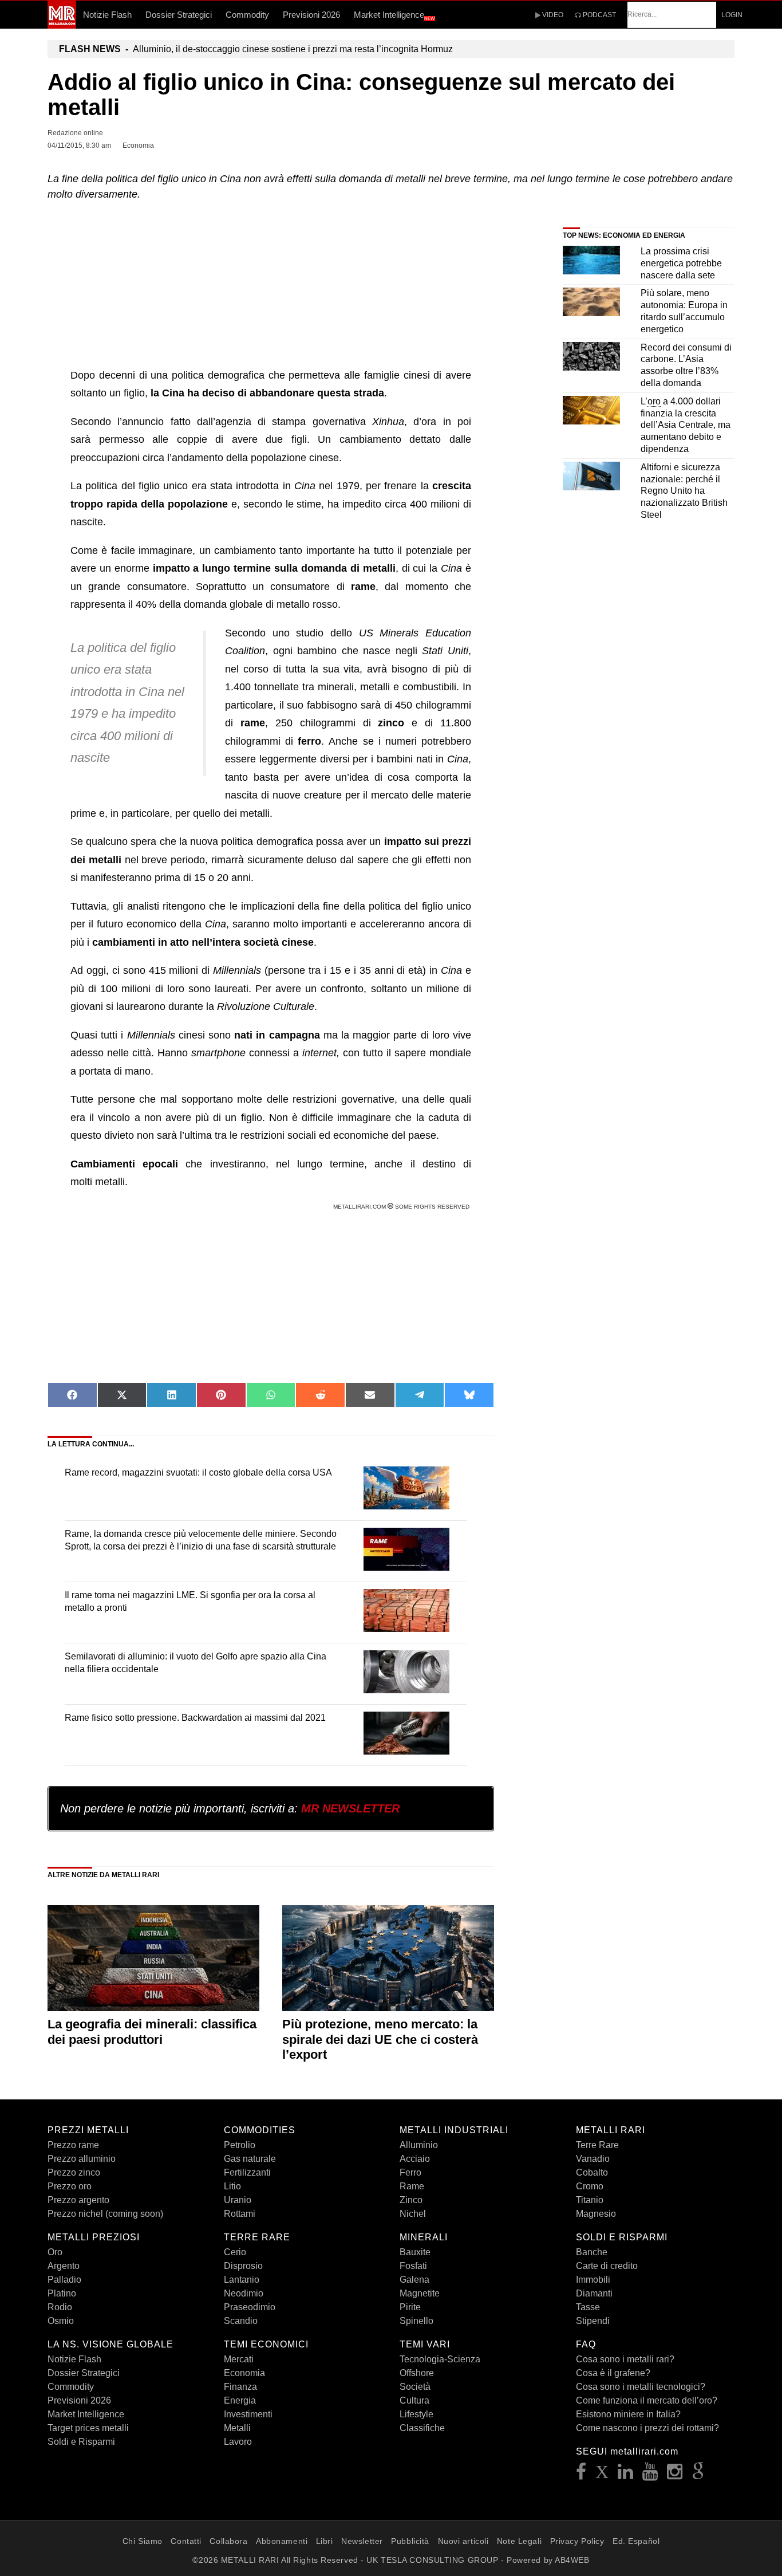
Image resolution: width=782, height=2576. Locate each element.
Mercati (239, 2359)
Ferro (410, 2172)
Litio (232, 2186)
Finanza (240, 2387)
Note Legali (519, 2541)
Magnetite (420, 2293)
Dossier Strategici (179, 15)
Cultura (414, 2400)
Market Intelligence (394, 15)
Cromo (590, 2186)
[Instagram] (675, 2475)
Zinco (411, 2200)
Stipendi (593, 2321)
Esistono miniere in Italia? (628, 2414)
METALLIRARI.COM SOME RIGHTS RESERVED (402, 1207)
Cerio (235, 2252)
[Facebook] (581, 2475)
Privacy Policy (577, 2541)
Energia (240, 2400)
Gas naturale (250, 2159)
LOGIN (732, 15)
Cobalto (592, 2172)
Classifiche (422, 2428)
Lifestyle (416, 2414)
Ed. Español (636, 2541)
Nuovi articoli (463, 2541)
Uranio (238, 2200)
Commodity (247, 15)
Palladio (64, 2280)
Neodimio (244, 2293)
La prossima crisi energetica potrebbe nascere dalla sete (681, 263)
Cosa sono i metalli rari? (625, 2359)
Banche (592, 2252)
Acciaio (415, 2159)
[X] (602, 2475)
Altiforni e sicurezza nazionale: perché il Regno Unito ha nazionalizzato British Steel (684, 491)
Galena (414, 2280)
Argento (64, 2266)
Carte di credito (607, 2266)
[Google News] (698, 2475)
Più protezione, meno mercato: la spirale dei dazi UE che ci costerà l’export (380, 2039)
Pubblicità (410, 2541)
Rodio (60, 2307)
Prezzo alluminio (82, 2159)
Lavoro (238, 2442)
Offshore (417, 2373)
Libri (325, 2541)
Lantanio (242, 2280)
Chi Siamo (143, 2541)
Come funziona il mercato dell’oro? (647, 2400)
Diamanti (594, 2293)
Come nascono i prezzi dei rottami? (647, 2428)
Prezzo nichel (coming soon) (105, 2214)
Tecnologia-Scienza (440, 2359)
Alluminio (419, 2145)
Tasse (588, 2307)
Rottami (240, 2214)
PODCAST (599, 15)
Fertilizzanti (247, 2172)
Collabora (228, 2541)
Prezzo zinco (74, 2172)
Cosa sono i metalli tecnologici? (641, 2387)
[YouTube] (650, 2475)
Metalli (237, 2428)
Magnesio (596, 2214)
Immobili (593, 2280)
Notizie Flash (107, 15)
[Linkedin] (626, 2475)
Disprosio (243, 2266)
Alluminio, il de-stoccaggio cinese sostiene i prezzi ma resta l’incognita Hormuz (256, 49)
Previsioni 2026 (311, 15)
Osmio (61, 2321)
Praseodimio (250, 2307)
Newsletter (362, 2541)
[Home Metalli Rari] (62, 25)
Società (415, 2387)
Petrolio (240, 2145)
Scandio (241, 2321)
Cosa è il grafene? (613, 2373)
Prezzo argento (78, 2200)
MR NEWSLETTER (350, 1808)
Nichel (413, 2214)
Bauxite (415, 2252)
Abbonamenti (282, 2541)
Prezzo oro (70, 2186)
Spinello (416, 2321)
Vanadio (593, 2159)
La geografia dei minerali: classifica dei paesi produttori (152, 2032)
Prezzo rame (73, 2145)
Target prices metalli (88, 2428)
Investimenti (248, 2414)
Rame (412, 2186)
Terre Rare (597, 2145)
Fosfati (413, 2266)
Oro (55, 2252)
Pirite (410, 2307)
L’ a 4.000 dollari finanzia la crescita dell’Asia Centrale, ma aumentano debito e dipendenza (686, 425)
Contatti (186, 2541)
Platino (62, 2293)
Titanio (590, 2200)
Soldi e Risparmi (81, 2442)
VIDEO (552, 15)
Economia (244, 2373)
